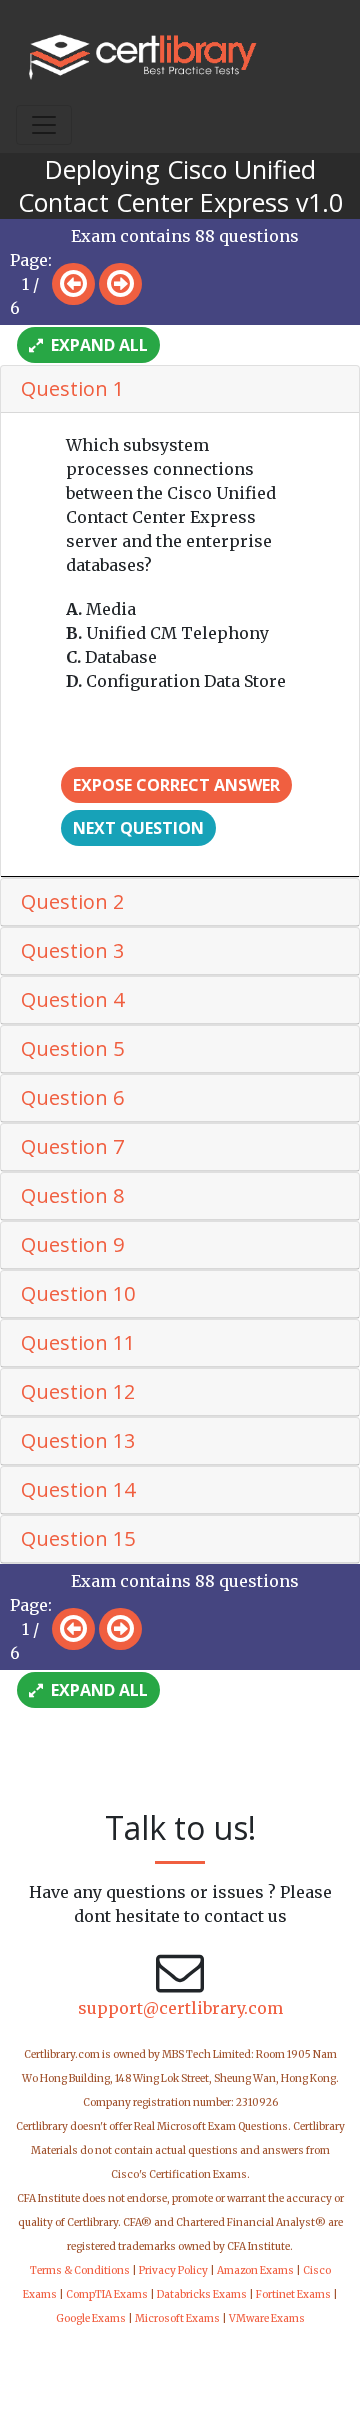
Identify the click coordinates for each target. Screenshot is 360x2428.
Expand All (97, 345)
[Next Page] (120, 284)
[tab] (180, 389)
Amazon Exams (255, 2270)
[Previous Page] (73, 284)
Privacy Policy (173, 2270)
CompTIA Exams (107, 2294)
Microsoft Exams (177, 2318)
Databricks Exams (202, 2294)
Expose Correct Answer (176, 785)
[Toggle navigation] (44, 125)
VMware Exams (267, 2318)
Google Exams (91, 2318)
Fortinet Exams (293, 2294)
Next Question (138, 828)
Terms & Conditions (80, 2270)
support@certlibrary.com (180, 2008)
